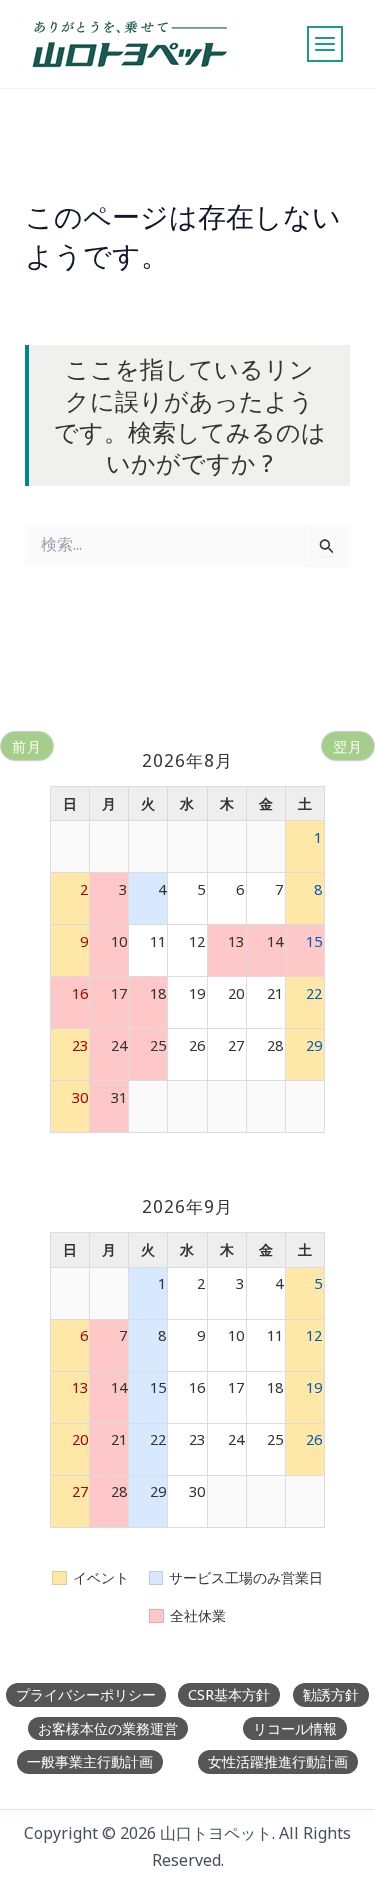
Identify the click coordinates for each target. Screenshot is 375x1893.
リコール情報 (295, 1728)
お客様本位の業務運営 (108, 1728)
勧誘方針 (331, 1694)
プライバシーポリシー (86, 1694)
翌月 (348, 746)
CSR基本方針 (229, 1694)
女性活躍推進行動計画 (278, 1761)
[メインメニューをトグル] (325, 44)
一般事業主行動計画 (90, 1761)
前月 (27, 746)
